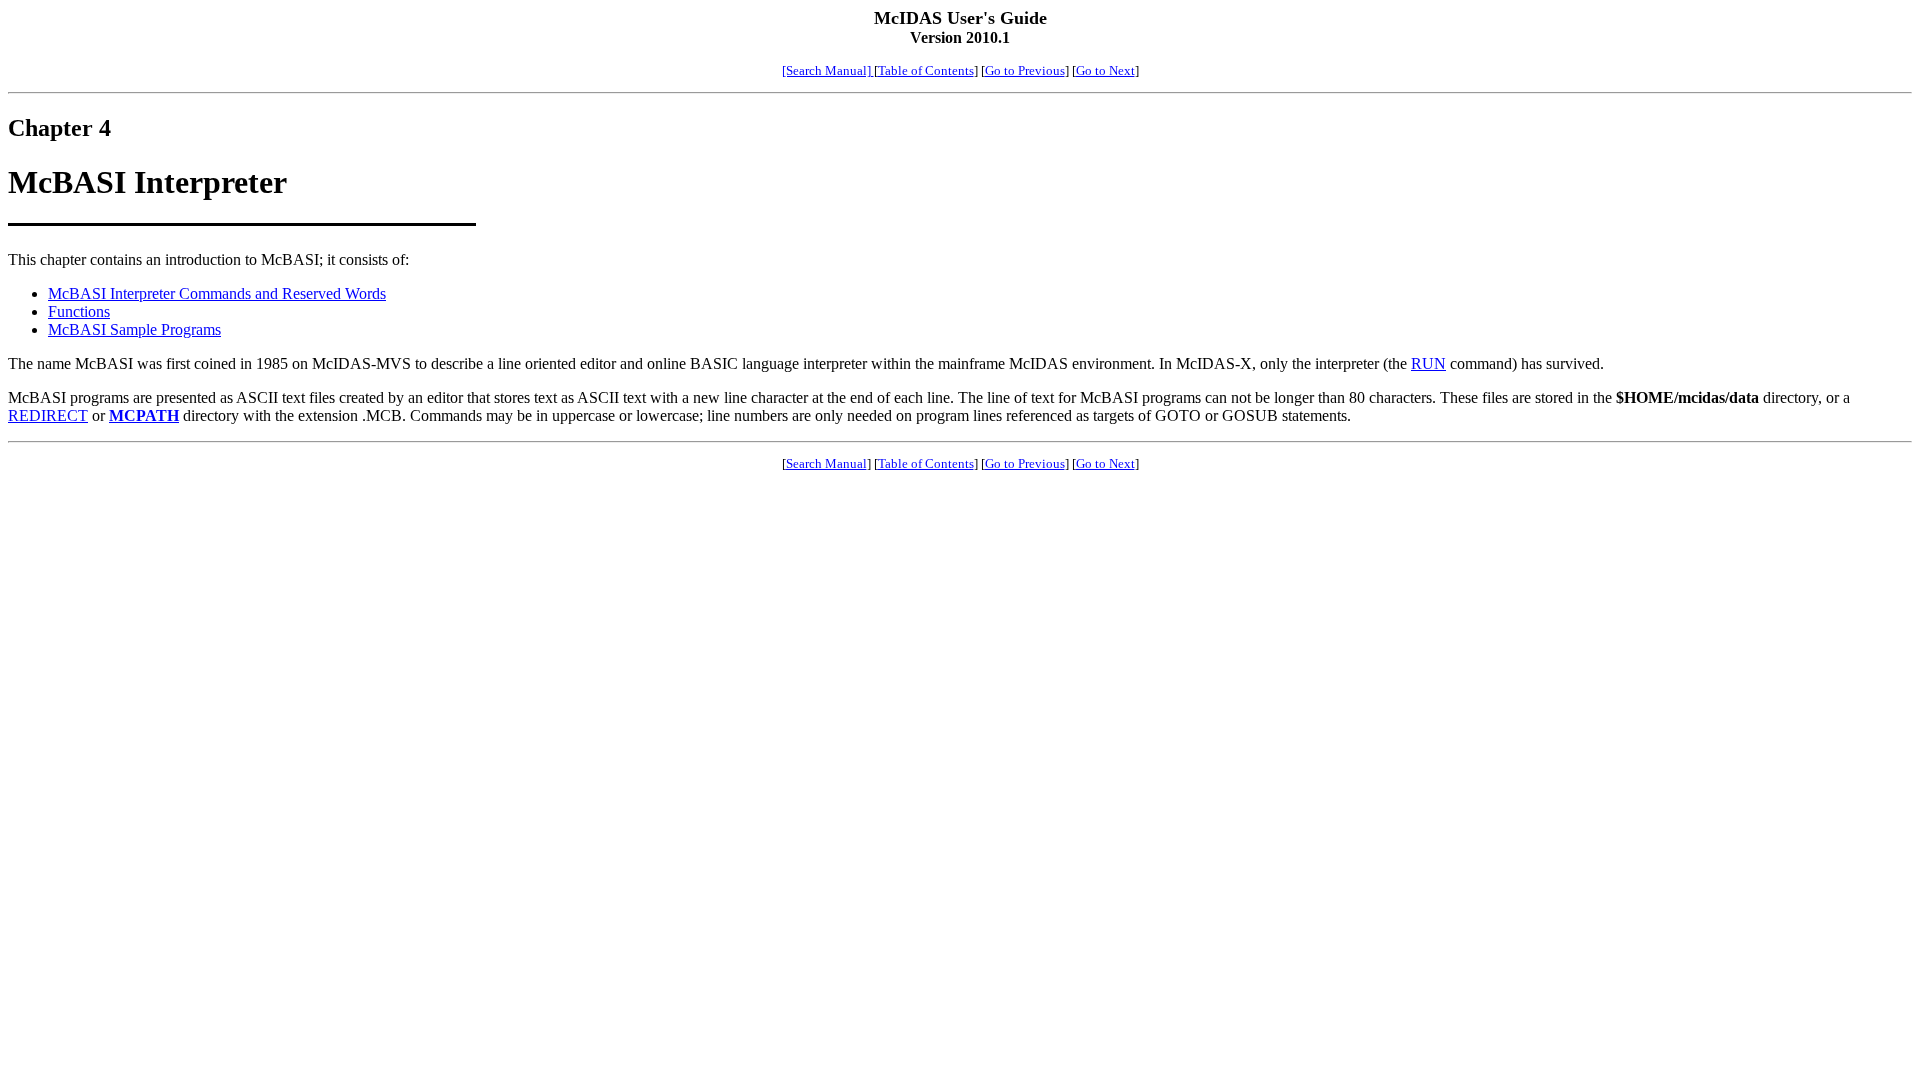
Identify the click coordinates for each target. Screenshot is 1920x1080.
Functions (79, 311)
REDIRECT (48, 415)
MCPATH (144, 415)
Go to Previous (1025, 70)
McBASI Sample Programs (134, 329)
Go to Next (1105, 70)
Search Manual (826, 463)
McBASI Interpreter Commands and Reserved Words (217, 293)
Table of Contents (926, 70)
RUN (1428, 363)
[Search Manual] (828, 70)
